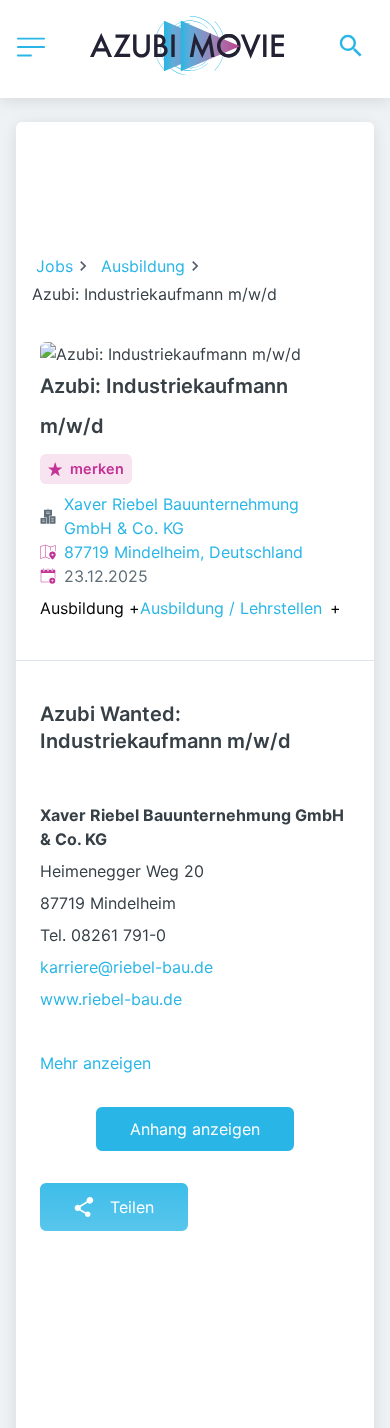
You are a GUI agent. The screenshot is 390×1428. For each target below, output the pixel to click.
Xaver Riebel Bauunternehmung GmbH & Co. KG (181, 516)
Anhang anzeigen (195, 1129)
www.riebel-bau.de (111, 999)
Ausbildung (143, 266)
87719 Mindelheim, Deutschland (183, 552)
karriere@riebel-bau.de (126, 967)
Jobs (54, 266)
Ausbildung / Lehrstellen (231, 608)
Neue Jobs (256, 200)
